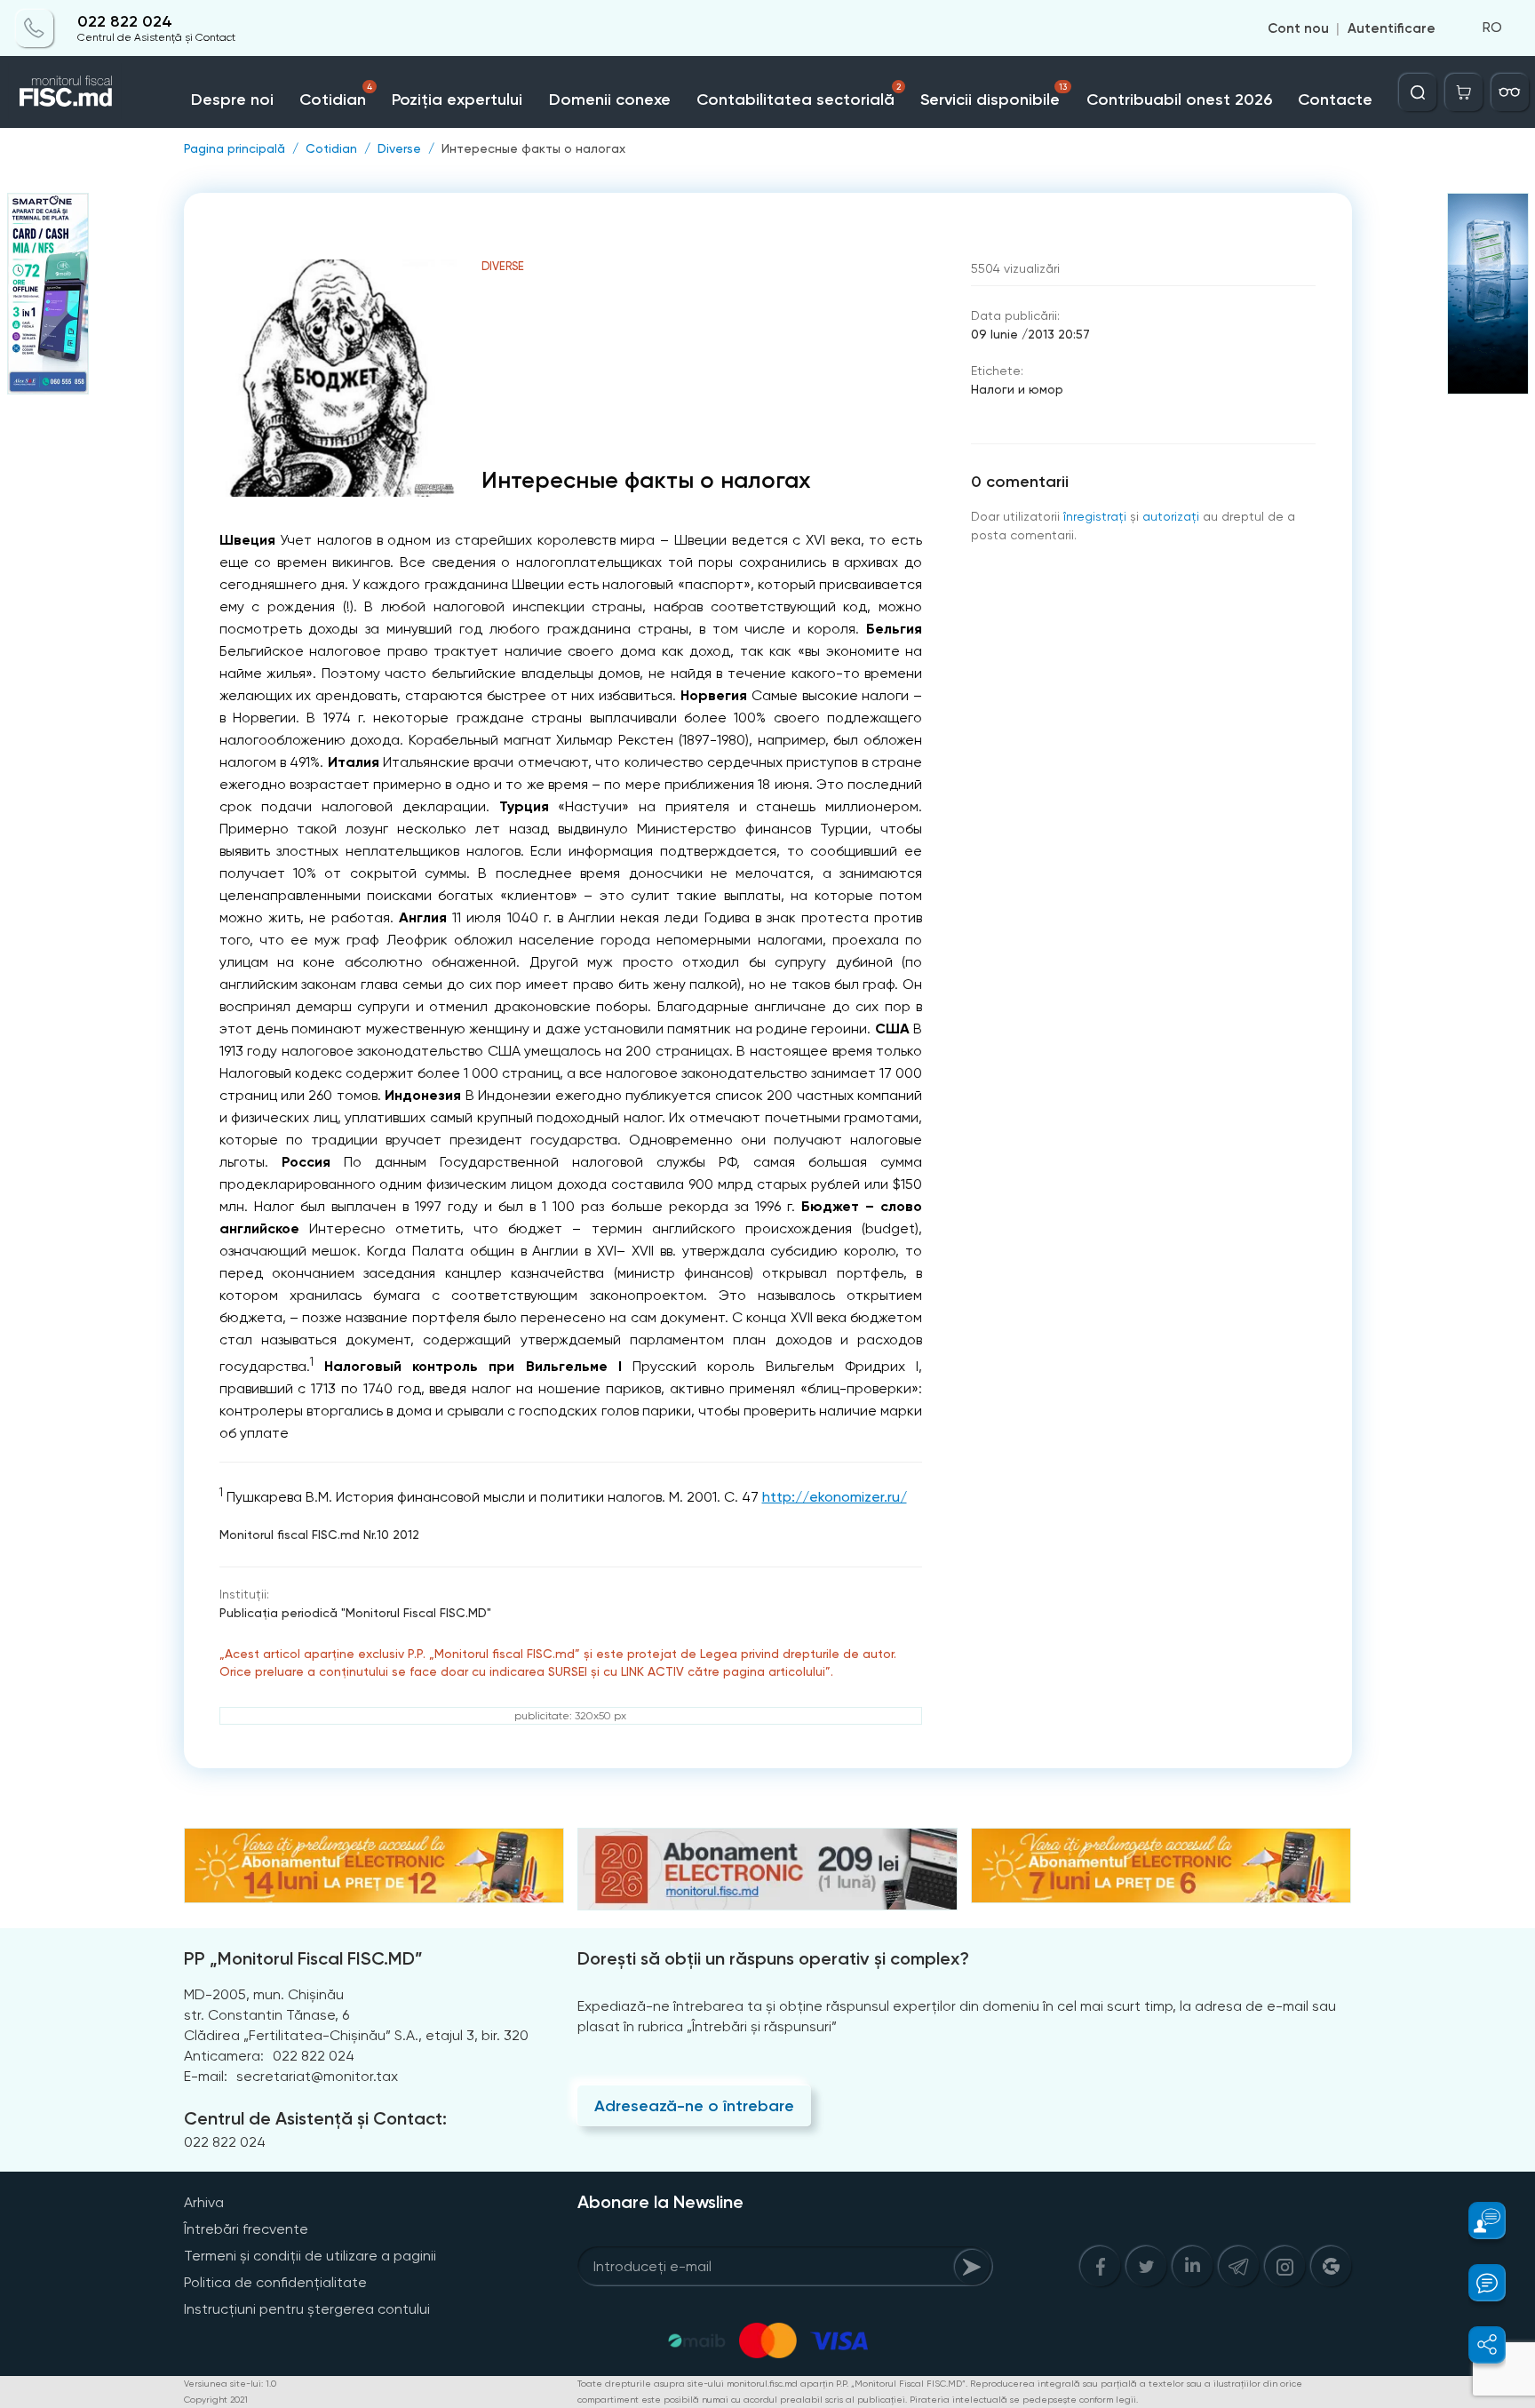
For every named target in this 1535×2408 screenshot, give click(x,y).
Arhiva (204, 2202)
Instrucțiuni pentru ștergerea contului (307, 2309)
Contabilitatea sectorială (799, 96)
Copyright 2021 (216, 2400)
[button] (1477, 2221)
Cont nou (1298, 28)
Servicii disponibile (993, 96)
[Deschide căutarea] (1418, 92)
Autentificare (1392, 28)
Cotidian (336, 96)
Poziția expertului (457, 100)
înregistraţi (1095, 516)
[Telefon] (35, 28)
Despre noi (232, 100)
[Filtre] (1510, 92)
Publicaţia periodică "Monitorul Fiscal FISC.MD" (355, 1613)
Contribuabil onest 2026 (1179, 100)
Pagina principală (235, 148)
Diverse (399, 148)
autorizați (1171, 516)
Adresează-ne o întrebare (694, 2106)
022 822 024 (125, 22)
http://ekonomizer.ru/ (835, 1497)
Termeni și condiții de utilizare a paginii (310, 2256)
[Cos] (1464, 92)
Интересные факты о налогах (533, 148)
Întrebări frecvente (246, 2229)
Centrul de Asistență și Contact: (315, 2118)
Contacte (1335, 100)
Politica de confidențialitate (275, 2282)
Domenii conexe (610, 100)
